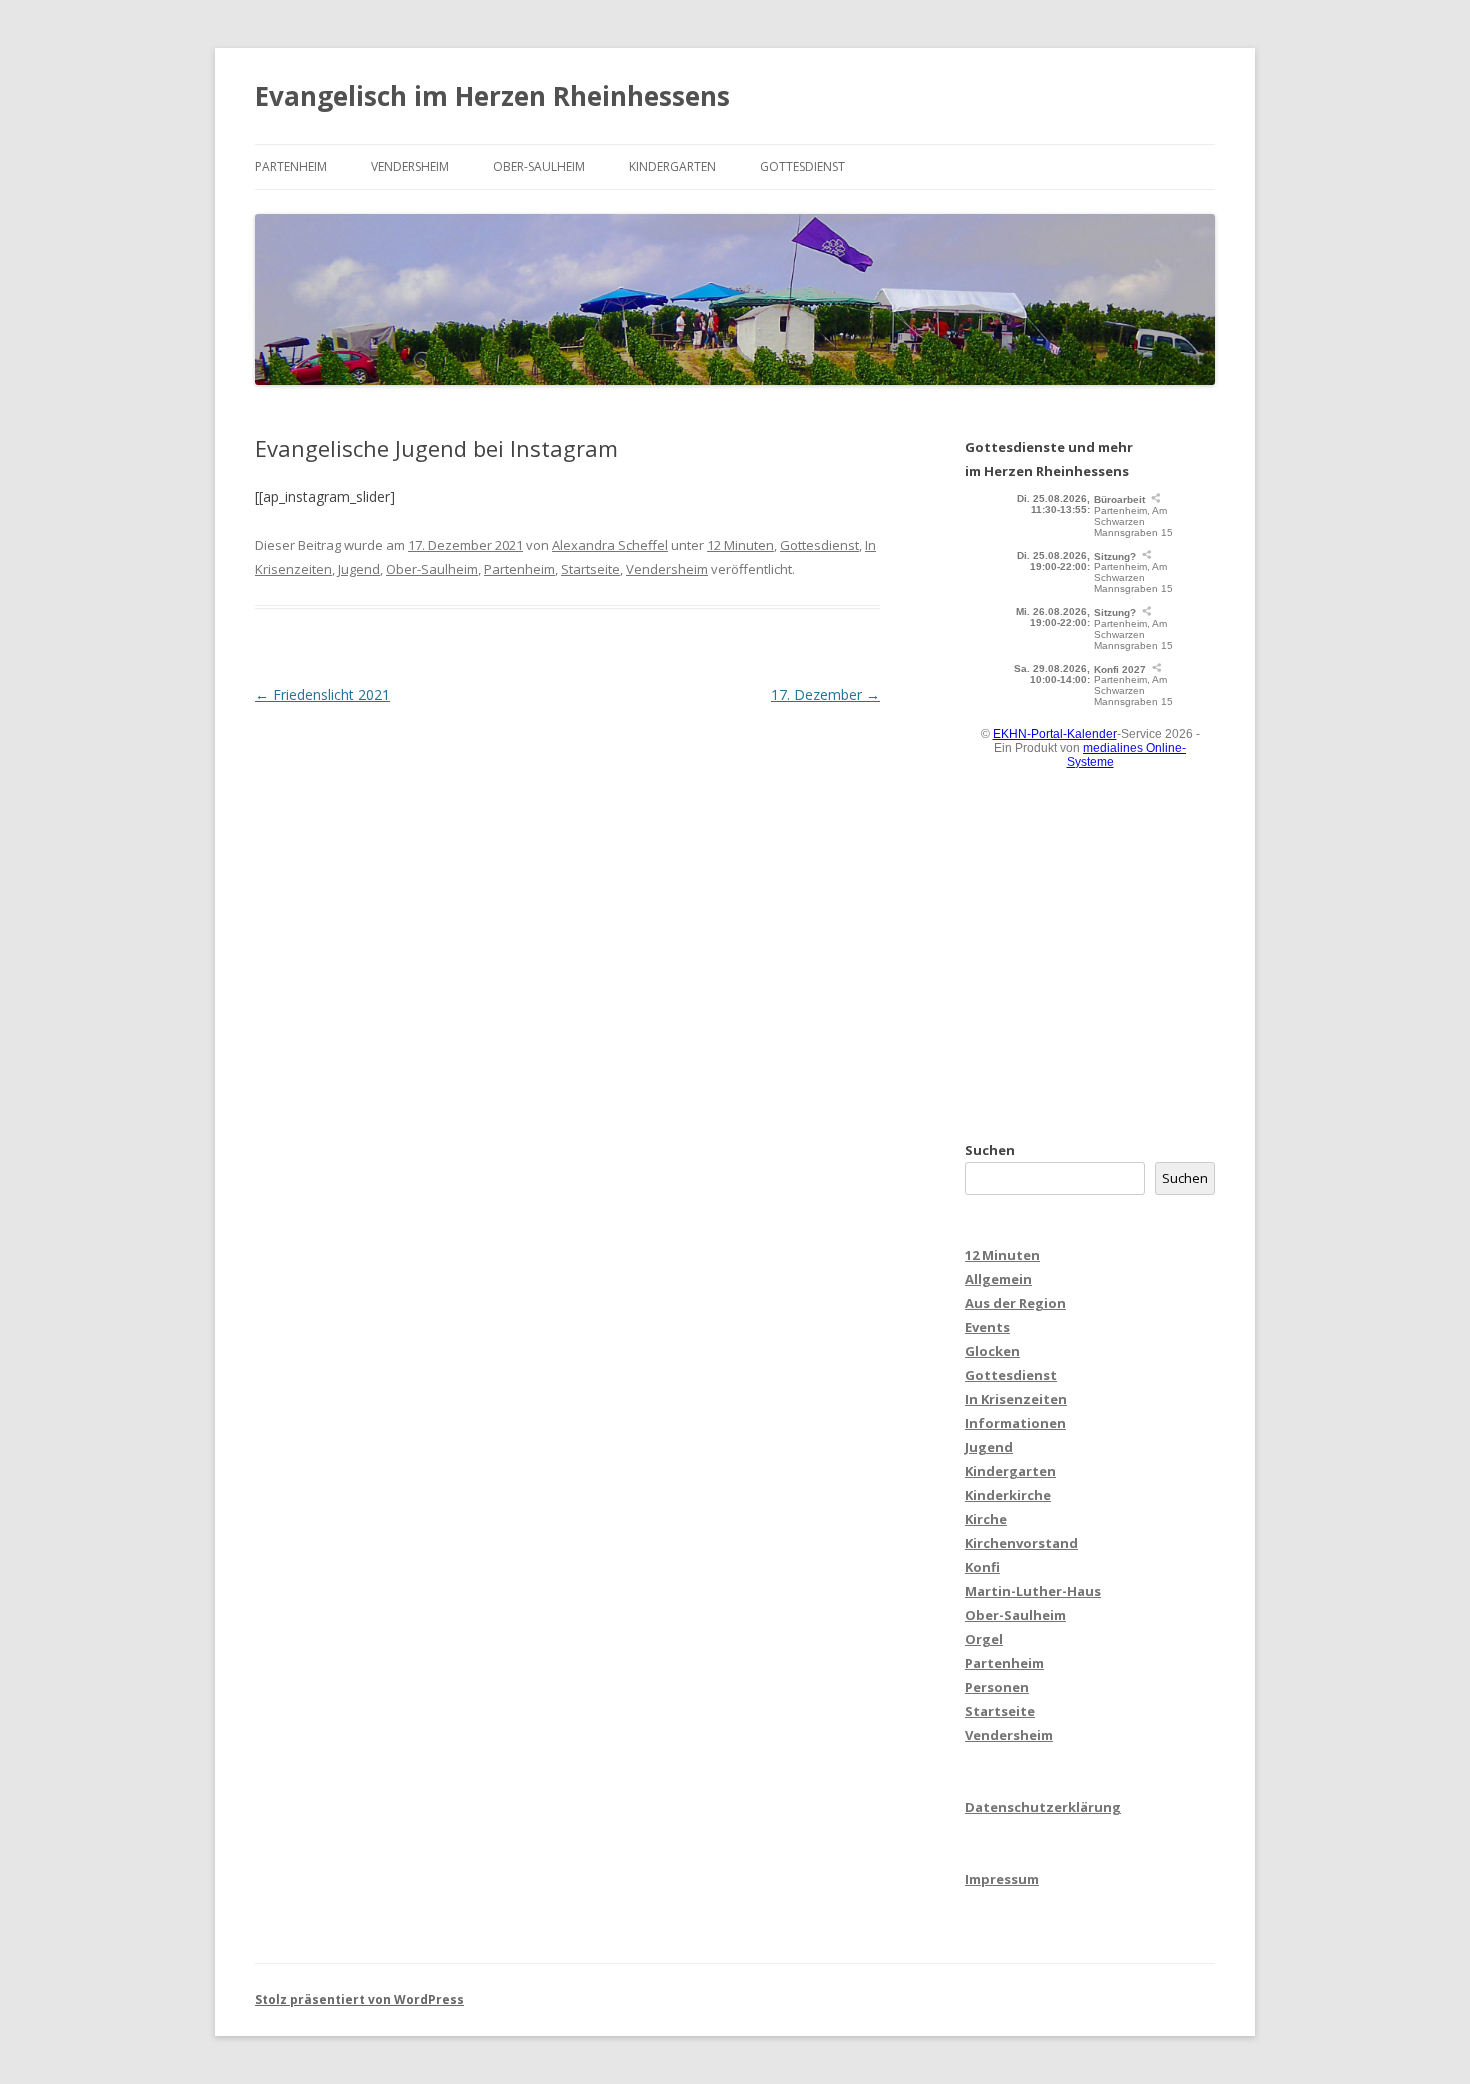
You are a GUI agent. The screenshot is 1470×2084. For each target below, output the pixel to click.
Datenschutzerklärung (1043, 1807)
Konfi (982, 1567)
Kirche (986, 1519)
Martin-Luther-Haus (1033, 1591)
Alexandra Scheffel (610, 545)
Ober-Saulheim (539, 166)
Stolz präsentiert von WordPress (359, 1999)
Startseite (590, 569)
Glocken (992, 1351)
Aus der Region (1015, 1303)
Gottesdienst (802, 166)
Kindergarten (672, 166)
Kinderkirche (1008, 1495)
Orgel (984, 1639)
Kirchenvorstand (1021, 1543)
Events (987, 1327)
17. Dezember (825, 694)
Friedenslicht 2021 (322, 694)
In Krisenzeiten (1016, 1399)
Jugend (359, 569)
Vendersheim (410, 166)
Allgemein (998, 1279)
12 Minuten (740, 545)
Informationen (1015, 1423)
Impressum (1002, 1879)
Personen (997, 1687)
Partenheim (291, 166)
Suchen (990, 1150)
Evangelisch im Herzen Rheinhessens (492, 96)
